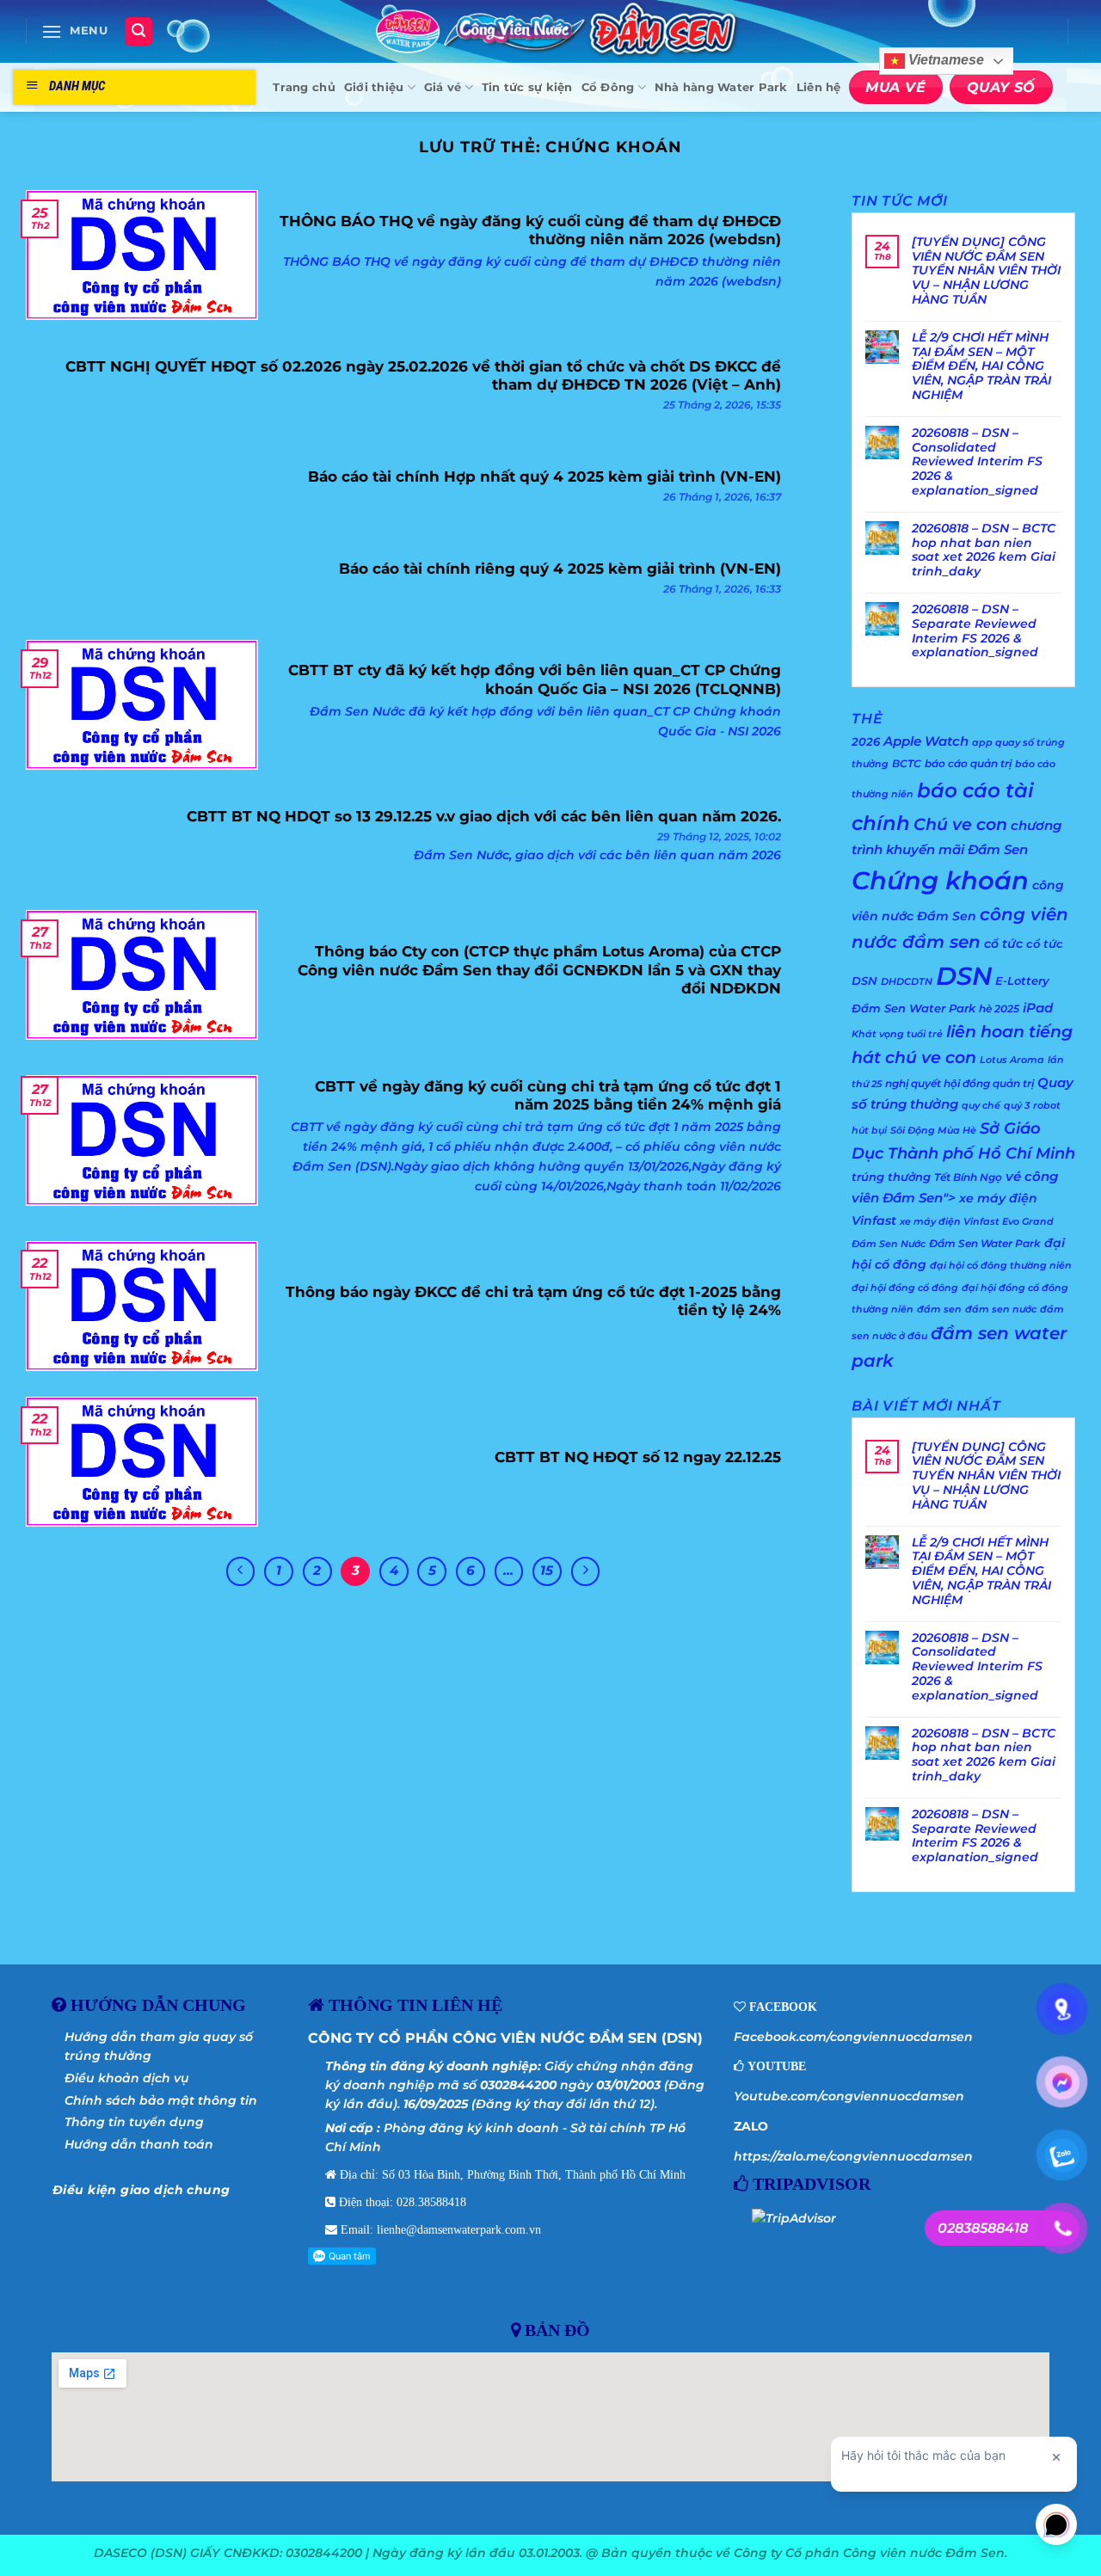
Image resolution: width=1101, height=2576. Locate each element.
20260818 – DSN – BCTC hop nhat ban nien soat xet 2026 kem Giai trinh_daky (984, 550)
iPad (1038, 1008)
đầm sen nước (1001, 1310)
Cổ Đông (608, 87)
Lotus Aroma (1012, 1060)
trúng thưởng (891, 1177)
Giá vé (443, 87)
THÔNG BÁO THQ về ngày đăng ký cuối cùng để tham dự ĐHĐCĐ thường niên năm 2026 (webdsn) (530, 231)
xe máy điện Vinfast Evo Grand (977, 1222)
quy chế (981, 1106)
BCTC (907, 763)
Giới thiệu (374, 87)
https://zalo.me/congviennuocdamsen (853, 2156)
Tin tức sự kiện (527, 87)
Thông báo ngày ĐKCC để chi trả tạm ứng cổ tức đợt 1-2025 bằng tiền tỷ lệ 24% (533, 1301)
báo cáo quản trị (968, 763)
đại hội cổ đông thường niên (1001, 1266)
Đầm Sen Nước (889, 1244)
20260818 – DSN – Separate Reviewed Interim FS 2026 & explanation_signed (975, 631)
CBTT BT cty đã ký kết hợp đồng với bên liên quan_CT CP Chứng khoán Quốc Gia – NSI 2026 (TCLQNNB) (535, 679)
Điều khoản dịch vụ (127, 2078)
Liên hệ (819, 87)
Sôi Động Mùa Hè (933, 1131)
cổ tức (1003, 944)
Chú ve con (960, 824)
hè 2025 (999, 1008)
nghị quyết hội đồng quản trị (960, 1083)
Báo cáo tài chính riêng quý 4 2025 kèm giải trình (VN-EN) (560, 569)
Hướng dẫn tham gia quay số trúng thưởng (159, 2046)
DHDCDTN (907, 982)
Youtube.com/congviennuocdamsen (849, 2096)
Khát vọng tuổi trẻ (897, 1034)
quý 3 (1017, 1106)
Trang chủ (304, 87)
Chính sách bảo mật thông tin (161, 2100)
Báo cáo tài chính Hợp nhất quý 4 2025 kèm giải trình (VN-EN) (544, 476)
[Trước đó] (241, 1571)
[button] (75, 31)
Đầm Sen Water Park (985, 1243)
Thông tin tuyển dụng (134, 2122)
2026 (866, 741)
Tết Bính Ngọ (968, 1177)
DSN (964, 976)
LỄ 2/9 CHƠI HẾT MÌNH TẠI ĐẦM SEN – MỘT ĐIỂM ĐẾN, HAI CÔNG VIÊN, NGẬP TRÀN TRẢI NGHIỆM (981, 366)
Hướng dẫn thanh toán (139, 2144)
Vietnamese (944, 61)
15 (547, 1571)
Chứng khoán (940, 880)
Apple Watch (926, 741)
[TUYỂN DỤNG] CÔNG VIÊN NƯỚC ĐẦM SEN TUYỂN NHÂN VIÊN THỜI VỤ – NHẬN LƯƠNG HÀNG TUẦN (986, 271)
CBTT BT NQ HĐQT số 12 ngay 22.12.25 (638, 1457)
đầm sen (939, 1310)
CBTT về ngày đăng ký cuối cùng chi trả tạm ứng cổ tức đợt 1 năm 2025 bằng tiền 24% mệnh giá (548, 1096)
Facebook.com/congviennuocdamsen (853, 2037)
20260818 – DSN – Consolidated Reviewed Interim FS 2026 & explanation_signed (977, 462)
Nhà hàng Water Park (721, 87)
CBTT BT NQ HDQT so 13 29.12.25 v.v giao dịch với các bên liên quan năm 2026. (484, 816)
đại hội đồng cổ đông (905, 1288)
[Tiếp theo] (586, 1571)
